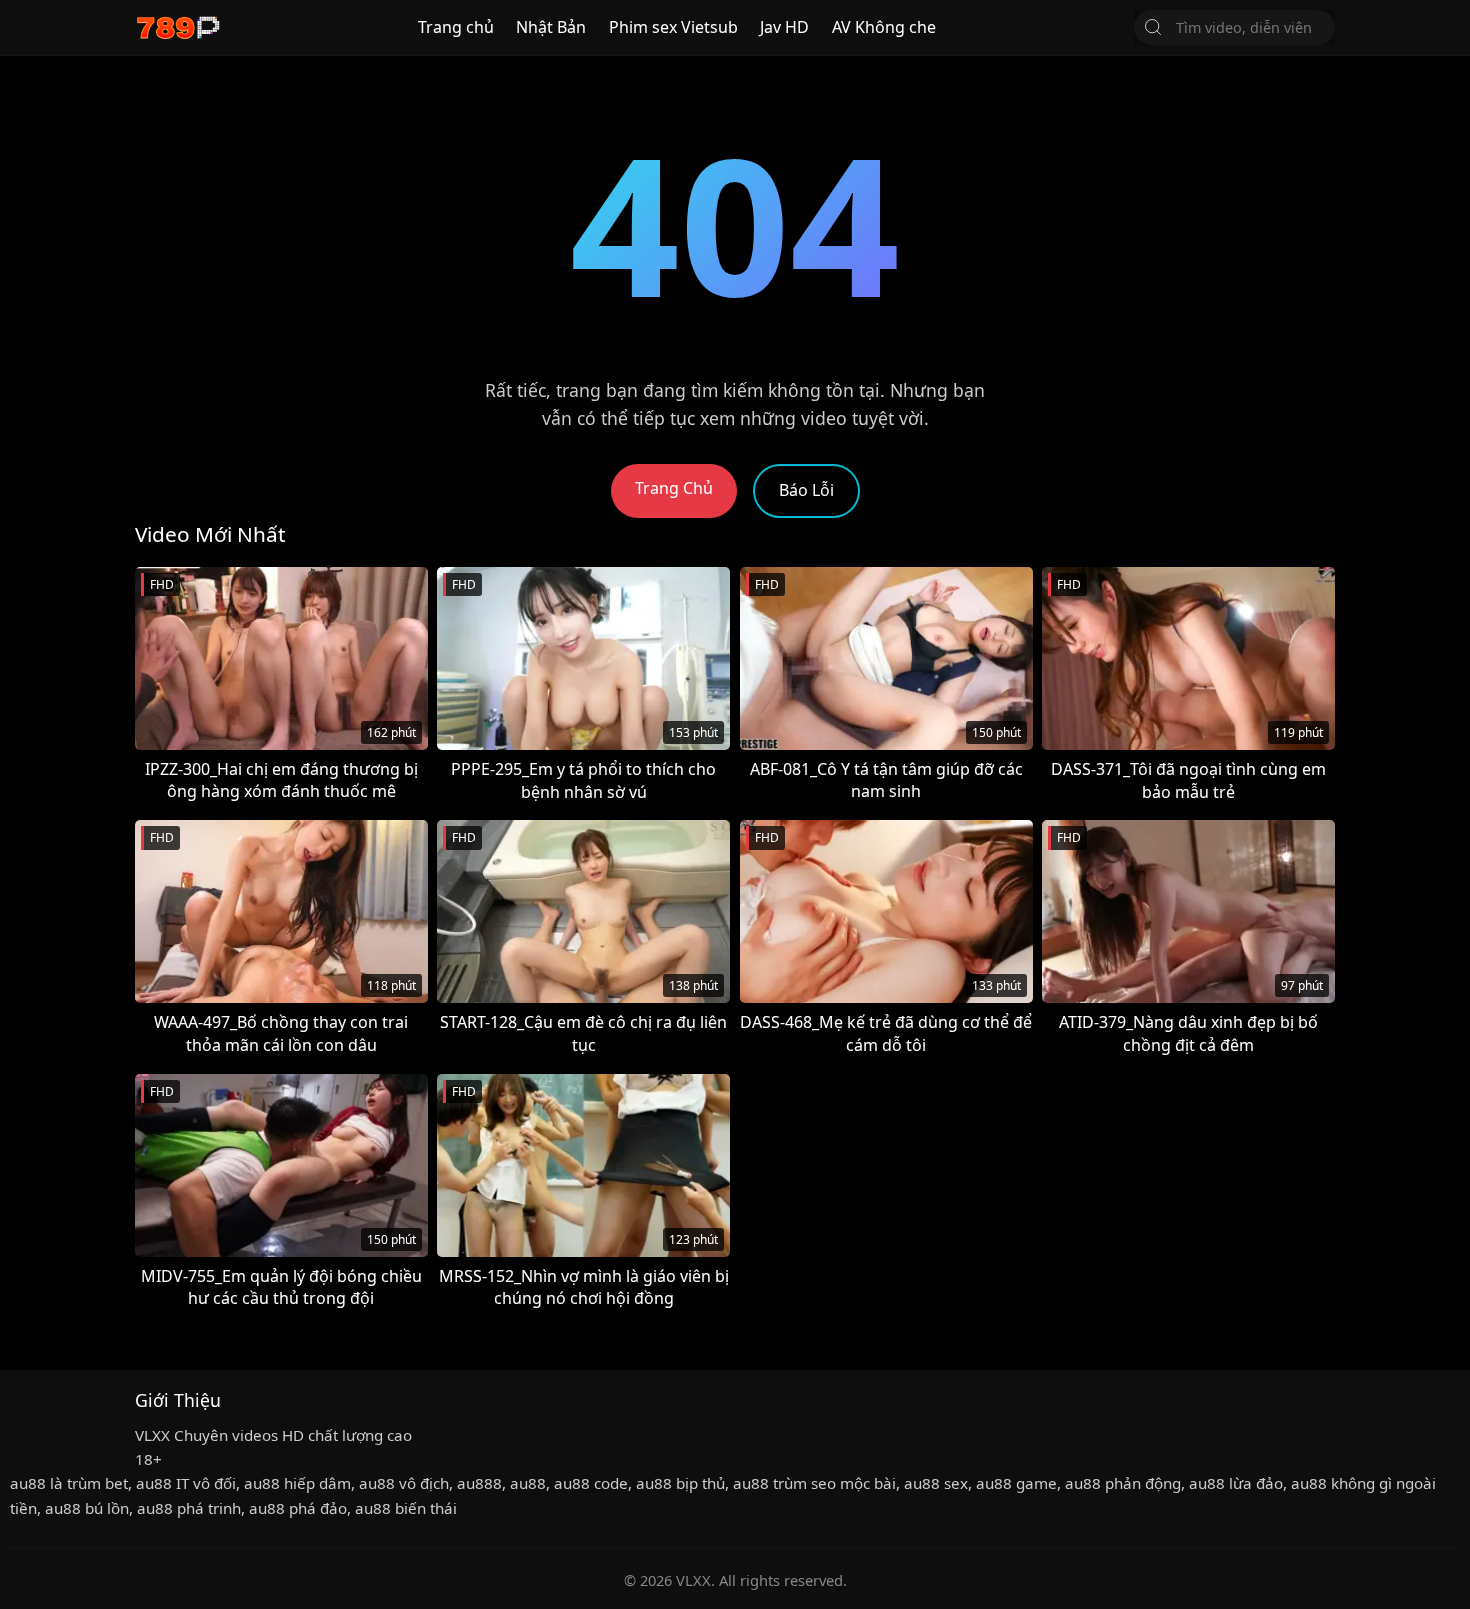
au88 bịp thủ (680, 1483)
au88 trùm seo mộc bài (814, 1483)
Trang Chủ (674, 488)
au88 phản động (1123, 1483)
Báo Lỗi (806, 490)
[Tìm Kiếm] (1153, 27)
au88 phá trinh (189, 1508)
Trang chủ (456, 27)
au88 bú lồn (87, 1508)
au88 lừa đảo (1236, 1483)
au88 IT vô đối (186, 1483)
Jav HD (784, 27)
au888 (479, 1483)
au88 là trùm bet (69, 1483)
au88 (528, 1483)
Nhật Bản (551, 27)
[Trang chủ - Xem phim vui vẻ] (177, 27)
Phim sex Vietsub (673, 27)
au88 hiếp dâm (297, 1483)
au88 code (591, 1483)
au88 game (1016, 1483)
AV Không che (884, 27)
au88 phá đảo (298, 1508)
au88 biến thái (406, 1508)
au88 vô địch (404, 1483)
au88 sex (936, 1483)
